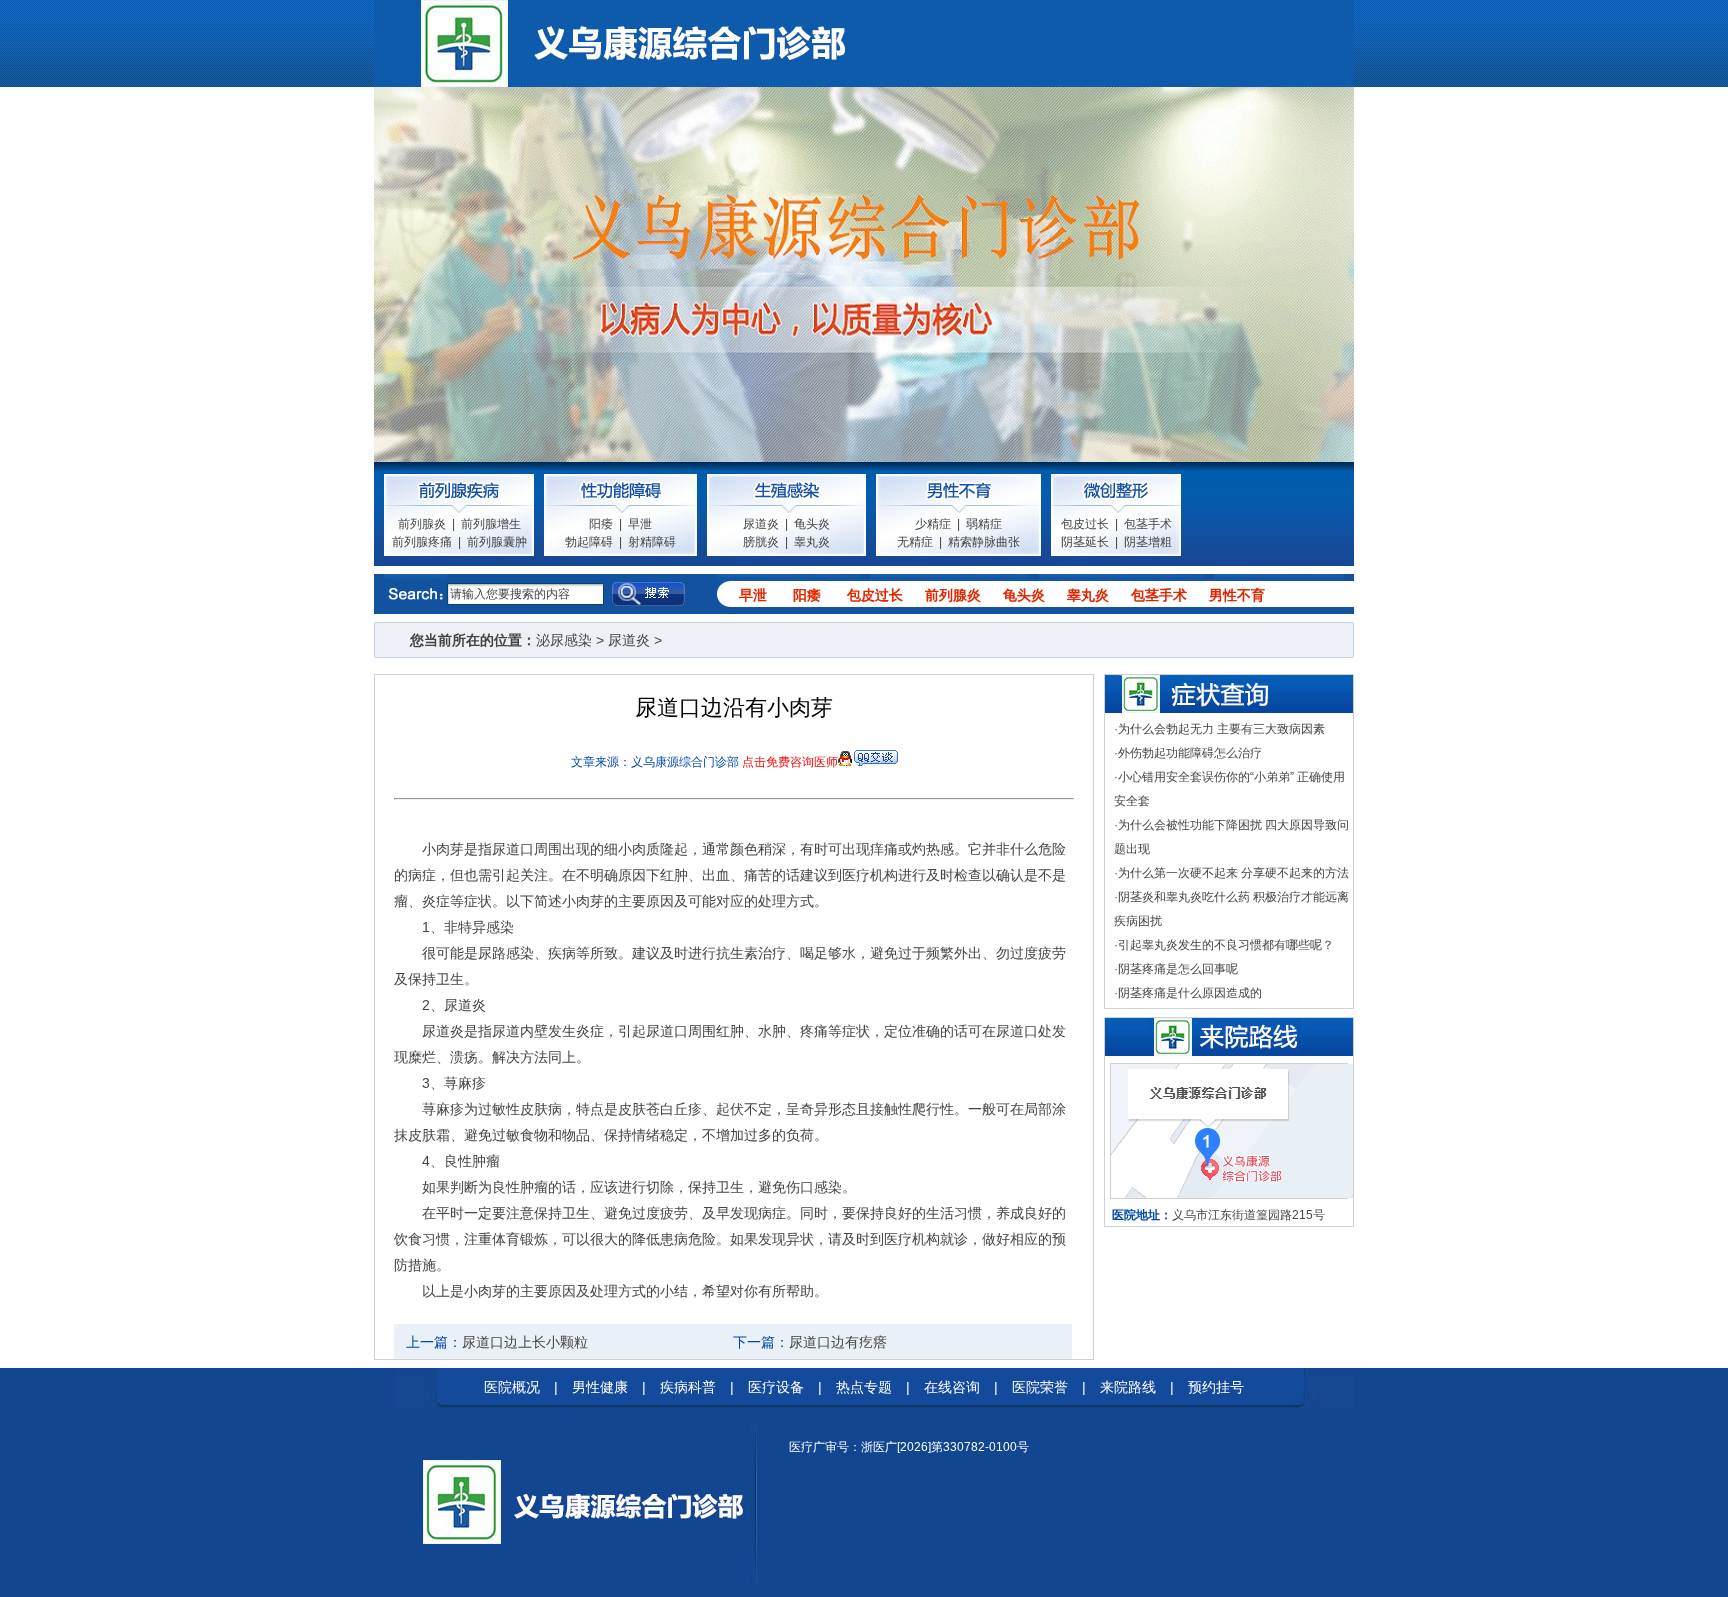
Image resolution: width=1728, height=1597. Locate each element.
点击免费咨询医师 (790, 762)
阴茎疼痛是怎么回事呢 (1178, 969)
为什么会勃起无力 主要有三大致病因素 (1221, 729)
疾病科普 (688, 1387)
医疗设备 (776, 1387)
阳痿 (601, 524)
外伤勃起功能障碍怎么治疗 (1190, 753)
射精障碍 (652, 542)
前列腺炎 (422, 524)
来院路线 (1128, 1387)
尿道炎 (761, 524)
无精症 (915, 542)
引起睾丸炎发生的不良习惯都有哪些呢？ (1226, 945)
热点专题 (864, 1387)
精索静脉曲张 (984, 542)
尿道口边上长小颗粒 (525, 1342)
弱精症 (984, 524)
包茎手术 (1148, 524)
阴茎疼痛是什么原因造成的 (1190, 993)
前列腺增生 (491, 524)
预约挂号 (1216, 1387)
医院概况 (512, 1387)
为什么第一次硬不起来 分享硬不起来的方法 (1233, 873)
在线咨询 (952, 1387)
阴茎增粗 (1148, 542)
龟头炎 (812, 524)
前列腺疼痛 (422, 542)
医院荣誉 (1040, 1387)
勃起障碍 (589, 542)
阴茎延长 (1085, 542)
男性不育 (1237, 595)
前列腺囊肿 (497, 542)
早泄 (640, 524)
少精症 (933, 524)
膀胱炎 (761, 542)
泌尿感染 (564, 640)
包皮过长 (1085, 524)
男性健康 (600, 1387)
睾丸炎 (812, 542)
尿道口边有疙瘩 (838, 1342)
